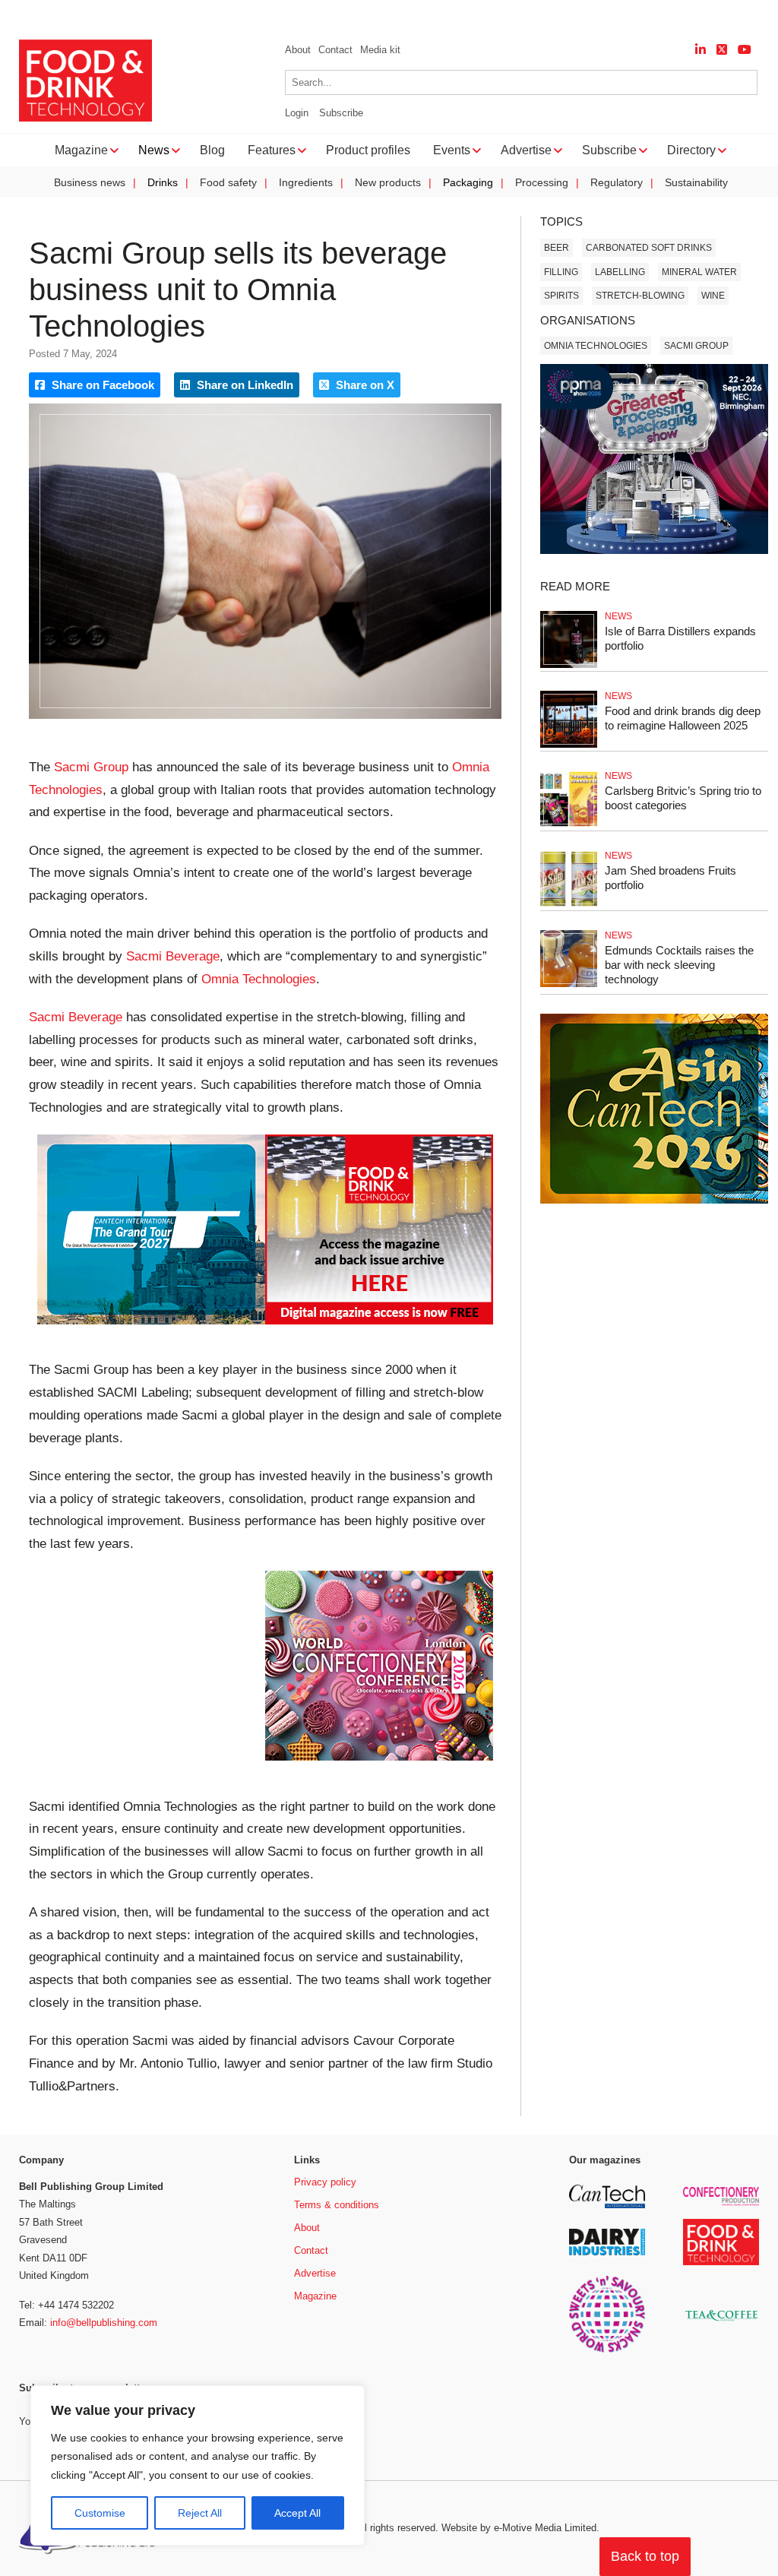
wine (713, 296)
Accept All (297, 2513)
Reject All (200, 2513)
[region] (198, 2466)
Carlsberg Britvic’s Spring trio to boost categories (683, 798)
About (298, 50)
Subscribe (341, 113)
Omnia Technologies (259, 979)
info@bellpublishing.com (104, 2323)
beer (557, 248)
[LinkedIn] (701, 50)
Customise (100, 2513)
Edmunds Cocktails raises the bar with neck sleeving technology (679, 965)
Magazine (315, 2296)
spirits (561, 296)
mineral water (699, 272)
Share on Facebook (101, 385)
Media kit (380, 50)
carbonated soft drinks (649, 248)
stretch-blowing (640, 296)
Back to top (645, 2556)
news (618, 616)
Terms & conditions (337, 2205)
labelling (620, 272)
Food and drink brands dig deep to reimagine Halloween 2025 (683, 718)
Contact (335, 50)
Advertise (315, 2273)
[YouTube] (745, 50)
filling (561, 272)
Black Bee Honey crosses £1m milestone (185, 16)
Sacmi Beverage (173, 956)
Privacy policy (325, 2182)
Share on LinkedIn (244, 385)
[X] (722, 50)
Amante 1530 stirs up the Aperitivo (404, 16)
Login (297, 113)
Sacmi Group (91, 767)
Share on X (364, 385)
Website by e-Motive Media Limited (519, 2528)
